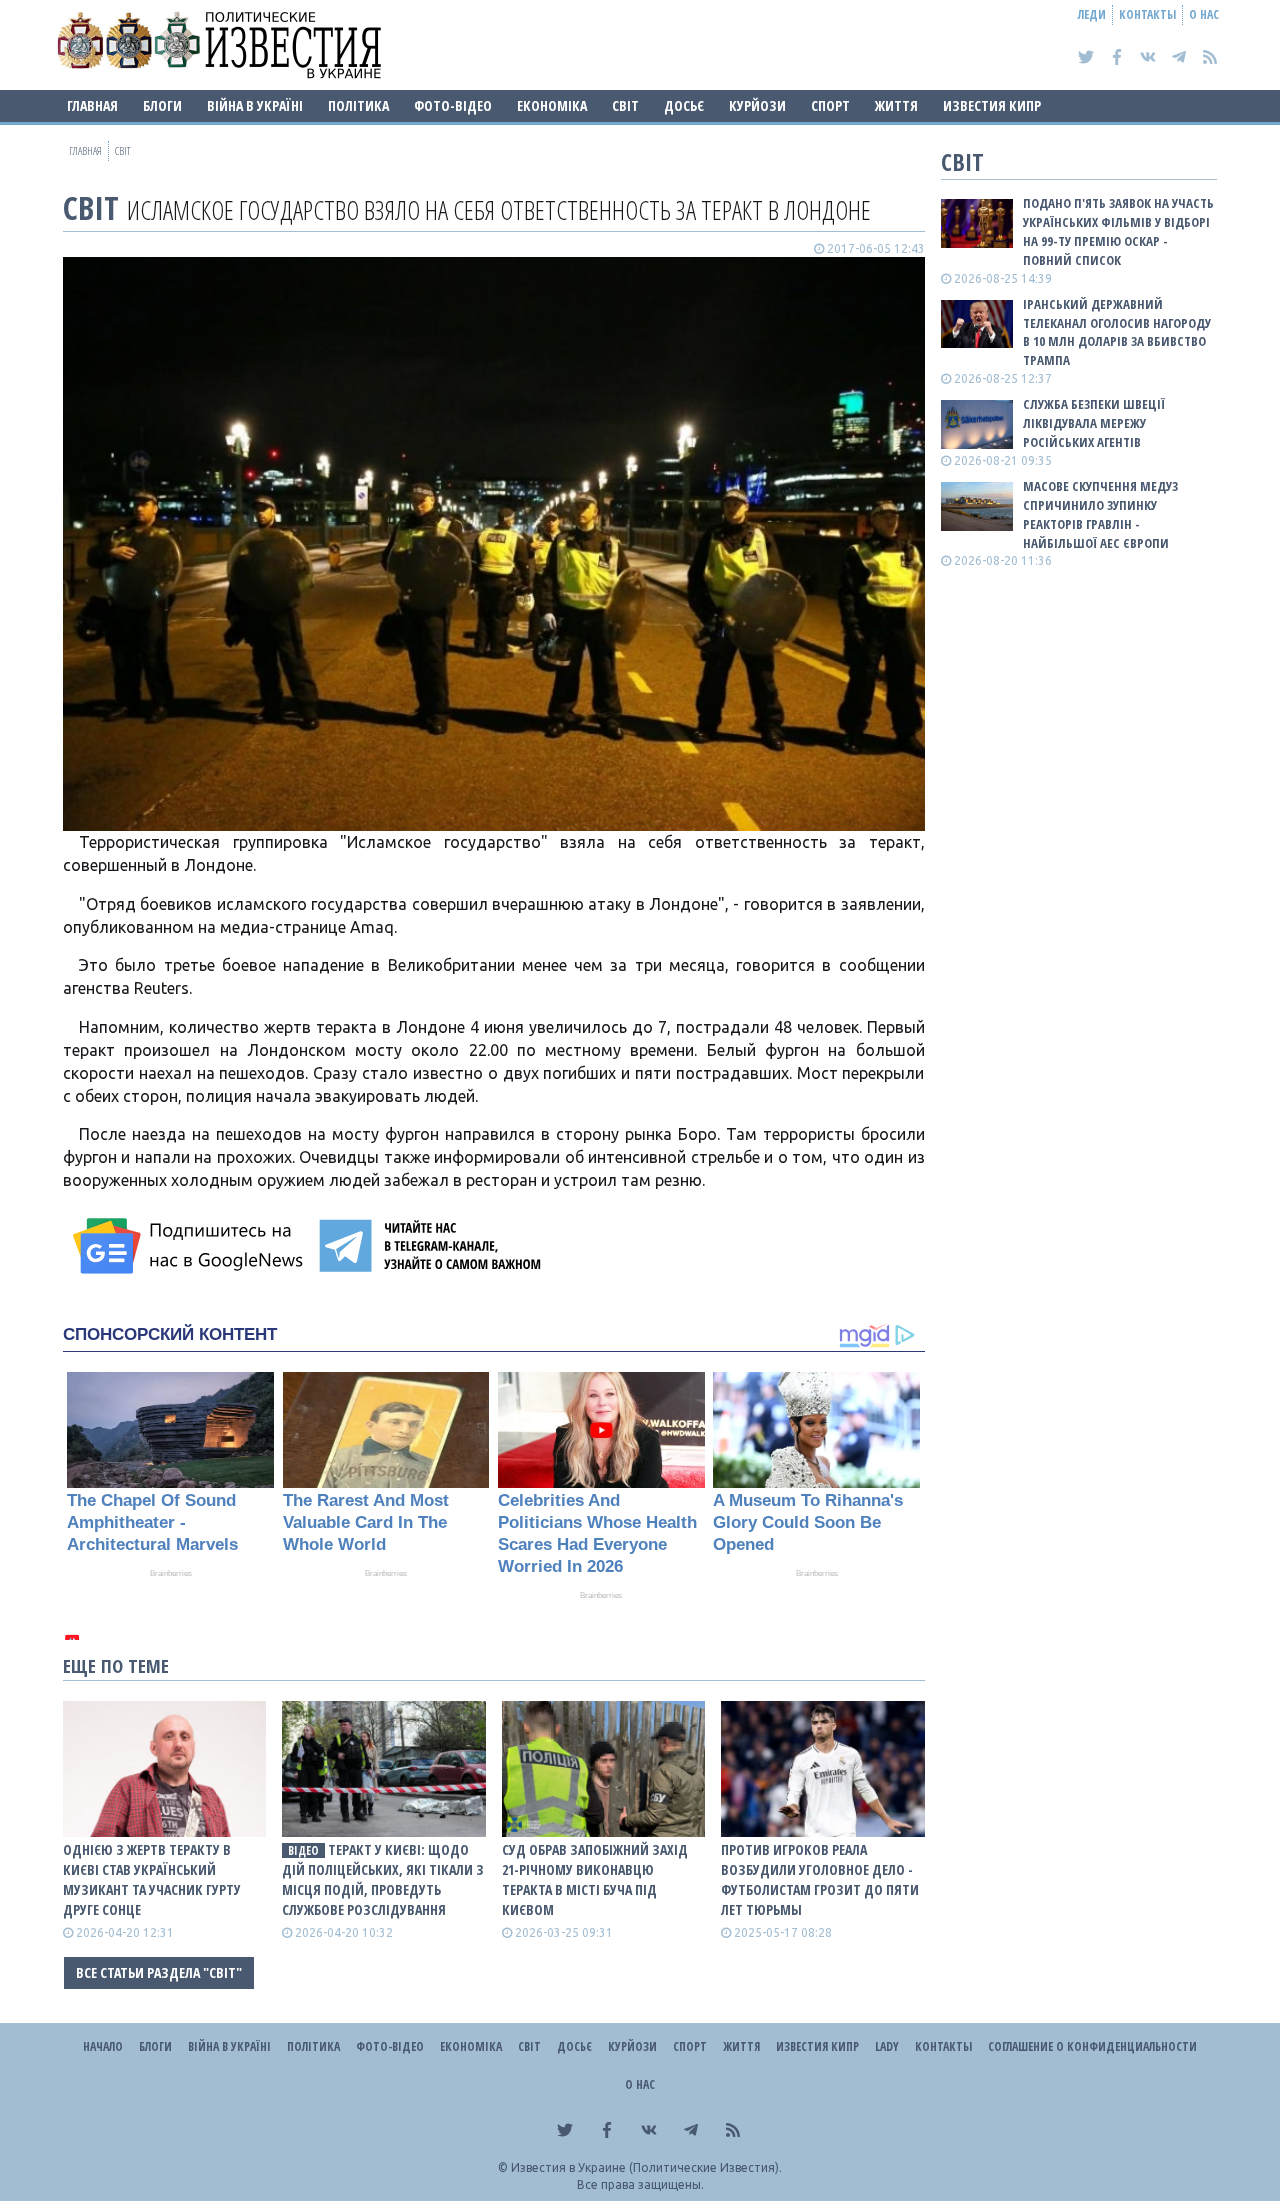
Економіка (552, 105)
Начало (103, 2046)
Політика (358, 105)
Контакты (1147, 14)
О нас (1204, 14)
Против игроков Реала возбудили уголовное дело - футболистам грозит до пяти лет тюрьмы (820, 1879)
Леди (1092, 14)
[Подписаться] (191, 1246)
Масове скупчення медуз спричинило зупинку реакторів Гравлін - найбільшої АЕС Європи (1100, 514)
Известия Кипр (992, 105)
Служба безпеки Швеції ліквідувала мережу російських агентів (1094, 423)
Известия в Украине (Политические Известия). (646, 2167)
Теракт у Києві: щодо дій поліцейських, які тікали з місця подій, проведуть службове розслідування (383, 1879)
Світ (625, 105)
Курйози (757, 105)
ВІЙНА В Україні (255, 105)
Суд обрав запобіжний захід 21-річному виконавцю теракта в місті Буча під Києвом (595, 1879)
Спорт (830, 105)
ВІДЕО (303, 1850)
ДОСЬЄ (684, 105)
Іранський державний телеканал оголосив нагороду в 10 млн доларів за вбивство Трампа (1117, 332)
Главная (92, 105)
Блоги (162, 105)
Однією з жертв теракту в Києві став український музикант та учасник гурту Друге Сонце (152, 1879)
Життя (896, 105)
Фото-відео (453, 105)
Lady (887, 2046)
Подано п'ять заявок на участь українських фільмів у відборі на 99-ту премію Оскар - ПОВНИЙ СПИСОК (1118, 231)
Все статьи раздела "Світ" (159, 1972)
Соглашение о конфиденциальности (1092, 2046)
